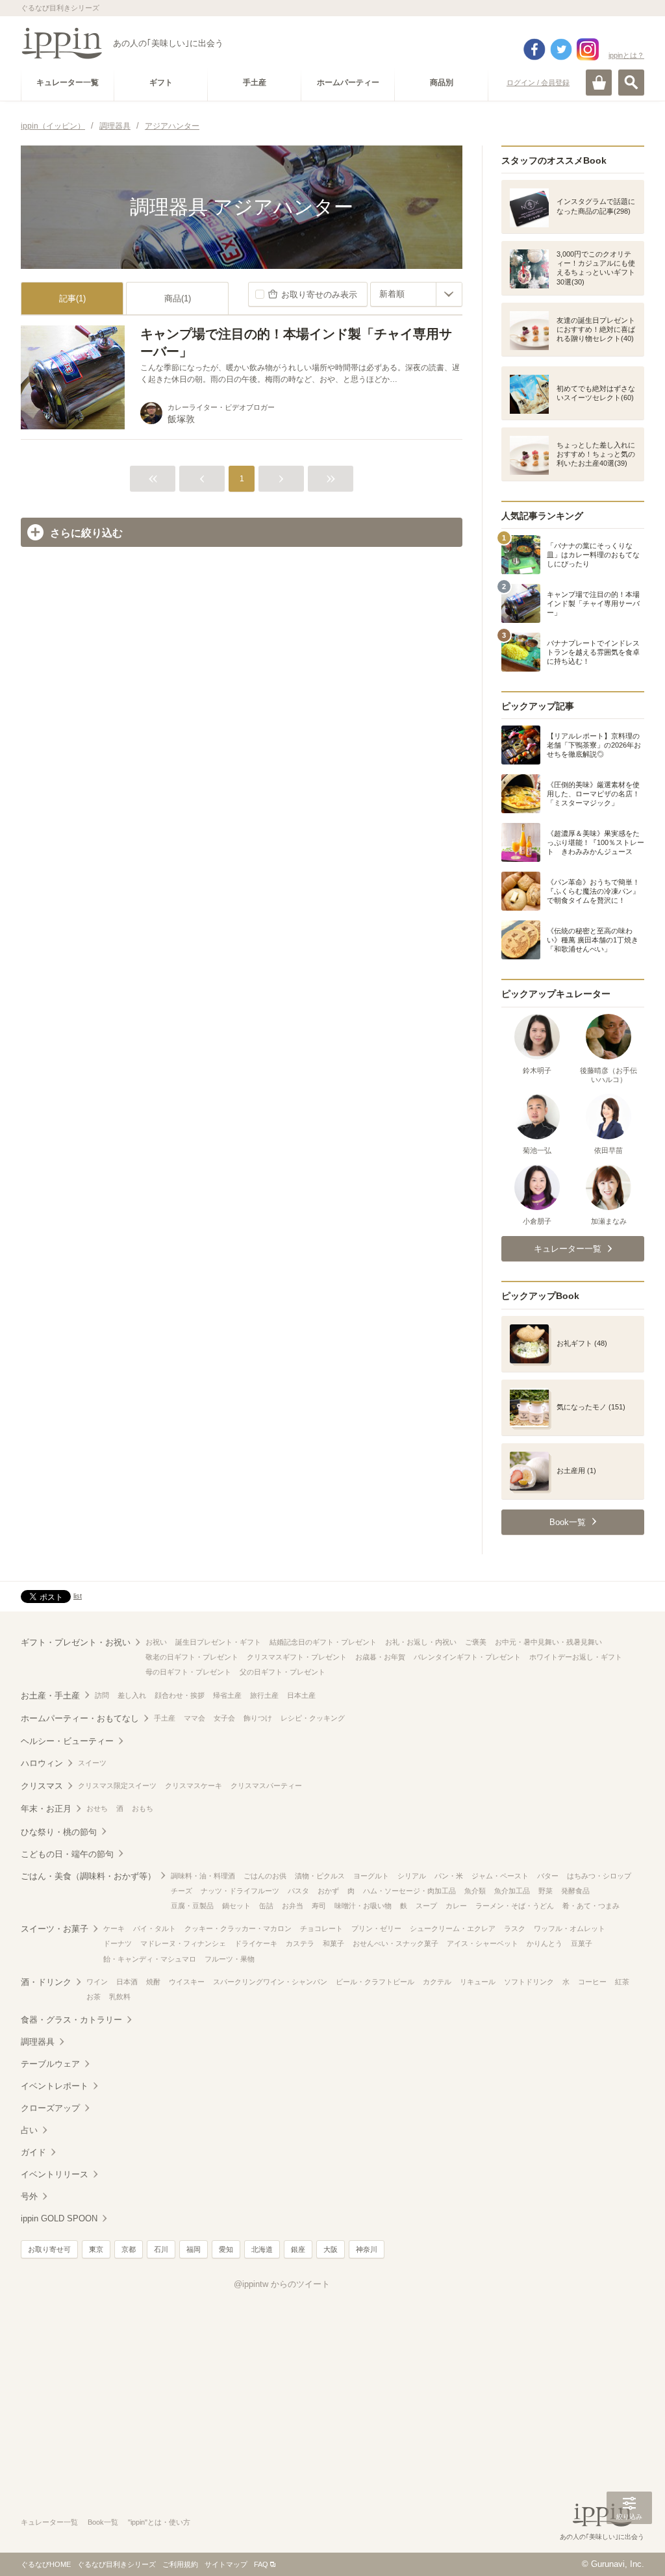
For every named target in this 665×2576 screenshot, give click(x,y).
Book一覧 (103, 2522)
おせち (97, 1808)
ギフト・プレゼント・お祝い (76, 1642)
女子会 (224, 1718)
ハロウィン (42, 1763)
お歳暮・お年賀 (380, 1657)
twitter (561, 49)
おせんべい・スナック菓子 (395, 1943)
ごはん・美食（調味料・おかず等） (88, 1876)
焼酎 (153, 1982)
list (78, 1596)
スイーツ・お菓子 (55, 1929)
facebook (534, 49)
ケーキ (114, 1928)
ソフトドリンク (529, 1982)
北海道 (262, 2249)
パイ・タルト (155, 1928)
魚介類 (475, 1891)
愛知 (226, 2249)
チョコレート (321, 1928)
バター (548, 1876)
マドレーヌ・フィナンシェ (183, 1943)
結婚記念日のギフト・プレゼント (323, 1642)
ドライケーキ (256, 1943)
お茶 (94, 1997)
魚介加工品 (512, 1891)
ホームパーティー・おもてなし (80, 1718)
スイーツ (92, 1763)
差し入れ (132, 1695)
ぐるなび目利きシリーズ (117, 2564)
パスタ (298, 1891)
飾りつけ (258, 1718)
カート (599, 82)
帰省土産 (227, 1695)
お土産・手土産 (50, 1696)
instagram (588, 49)
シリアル (412, 1876)
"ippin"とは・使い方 (159, 2522)
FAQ (261, 2564)
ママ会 (194, 1718)
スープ (426, 1906)
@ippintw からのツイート (282, 2284)
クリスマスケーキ (194, 1786)
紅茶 (622, 1982)
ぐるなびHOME (46, 2564)
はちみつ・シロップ (599, 1876)
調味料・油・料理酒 (203, 1876)
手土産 (165, 1718)
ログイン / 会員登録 (538, 82)
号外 (29, 2196)
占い (29, 2130)
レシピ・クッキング (313, 1718)
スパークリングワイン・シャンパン (270, 1982)
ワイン (97, 1982)
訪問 (102, 1695)
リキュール (478, 1982)
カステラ (300, 1943)
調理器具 (38, 2042)
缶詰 (266, 1906)
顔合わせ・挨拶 (180, 1695)
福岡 (194, 2249)
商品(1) (178, 298)
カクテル (437, 1982)
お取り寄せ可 (49, 2249)
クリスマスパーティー (266, 1786)
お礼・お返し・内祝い (421, 1642)
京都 (129, 2249)
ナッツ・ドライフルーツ (240, 1891)
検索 (631, 82)
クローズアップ (50, 2108)
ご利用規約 (180, 2564)
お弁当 (293, 1906)
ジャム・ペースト (500, 1876)
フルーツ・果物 (230, 1959)
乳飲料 (120, 1997)
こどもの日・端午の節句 (67, 1854)
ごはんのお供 (265, 1876)
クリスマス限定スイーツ (117, 1786)
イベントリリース (55, 2174)
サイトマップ (226, 2564)
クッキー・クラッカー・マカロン (238, 1928)
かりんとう (545, 1943)
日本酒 (127, 1982)
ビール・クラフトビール (375, 1982)
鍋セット (236, 1906)
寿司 (319, 1906)
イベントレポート (55, 2086)
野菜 (546, 1891)
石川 (161, 2249)
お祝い (156, 1642)
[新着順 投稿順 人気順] (416, 294)
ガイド (33, 2152)
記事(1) (72, 298)
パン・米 (449, 1876)
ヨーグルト (371, 1876)
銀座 (298, 2249)
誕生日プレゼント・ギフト (218, 1642)
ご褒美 (476, 1642)
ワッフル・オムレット (570, 1928)
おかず (328, 1891)
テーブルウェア (50, 2064)
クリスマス (42, 1786)
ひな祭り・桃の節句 (59, 1832)
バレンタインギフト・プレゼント (467, 1657)
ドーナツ (118, 1943)
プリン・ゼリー (376, 1928)
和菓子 (333, 1943)
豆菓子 (582, 1943)
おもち (143, 1808)
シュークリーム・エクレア (453, 1928)
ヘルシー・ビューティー (67, 1741)
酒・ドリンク (46, 1982)
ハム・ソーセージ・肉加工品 (409, 1891)
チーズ (182, 1891)
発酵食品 (575, 1891)
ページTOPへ (629, 2547)
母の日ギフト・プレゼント (188, 1672)
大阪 (331, 2249)
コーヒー (592, 1982)
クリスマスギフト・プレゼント (297, 1657)
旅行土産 (264, 1695)
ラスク (515, 1928)
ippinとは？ (626, 55)
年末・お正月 (46, 1809)
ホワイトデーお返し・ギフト (576, 1657)
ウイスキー (187, 1982)
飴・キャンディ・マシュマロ (150, 1959)
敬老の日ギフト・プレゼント (192, 1657)
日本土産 (301, 1695)
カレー (456, 1906)
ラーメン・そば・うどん (515, 1906)
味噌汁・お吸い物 (363, 1906)
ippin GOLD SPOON (59, 2218)
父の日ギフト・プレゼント (282, 1672)
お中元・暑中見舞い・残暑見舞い (548, 1642)
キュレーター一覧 (49, 2522)
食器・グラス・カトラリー (71, 2020)
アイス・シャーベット (483, 1943)
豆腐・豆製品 (192, 1906)
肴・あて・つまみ (591, 1906)
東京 (96, 2249)
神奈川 (367, 2249)
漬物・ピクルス (320, 1876)
